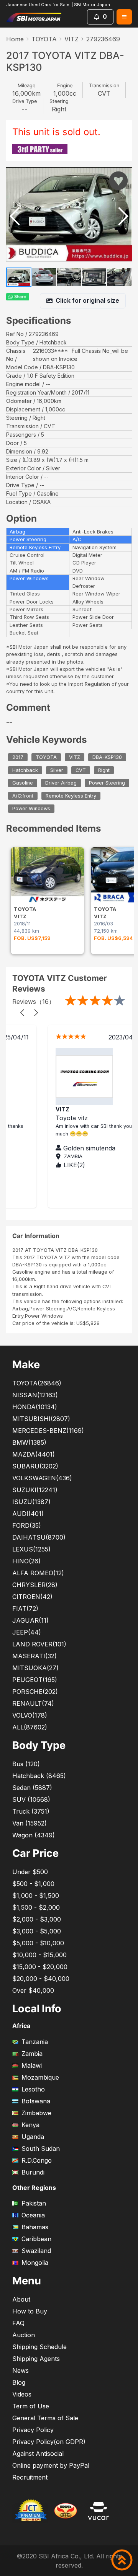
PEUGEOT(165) (35, 1680)
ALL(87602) (30, 1727)
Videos (22, 2394)
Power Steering (107, 783)
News (21, 2370)
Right (104, 770)
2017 (18, 757)
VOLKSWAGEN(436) (42, 1478)
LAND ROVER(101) (39, 1644)
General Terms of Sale (45, 2418)
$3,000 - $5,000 (37, 1931)
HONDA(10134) (35, 1407)
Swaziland (36, 2251)
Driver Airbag (61, 783)
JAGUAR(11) (30, 1620)
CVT (81, 770)
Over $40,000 (33, 1990)
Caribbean (36, 2239)
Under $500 (30, 1872)
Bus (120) (26, 1764)
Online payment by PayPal (51, 2465)
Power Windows (31, 809)
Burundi (33, 2172)
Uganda (33, 2137)
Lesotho (33, 2089)
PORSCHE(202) (35, 1692)
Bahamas (35, 2227)
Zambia (32, 2054)
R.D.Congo (37, 2160)
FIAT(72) (25, 1609)
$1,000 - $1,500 (36, 1896)
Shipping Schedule (39, 2347)
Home (15, 39)
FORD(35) (27, 1525)
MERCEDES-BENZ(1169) (48, 1431)
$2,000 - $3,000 (37, 1919)
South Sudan (41, 2149)
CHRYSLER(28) (35, 1585)
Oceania (33, 2215)
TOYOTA (44, 39)
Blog (19, 2382)
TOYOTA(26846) (37, 1383)
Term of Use (31, 2406)
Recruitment (30, 2477)
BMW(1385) (29, 1442)
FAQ (18, 2323)
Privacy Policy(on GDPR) (49, 2442)
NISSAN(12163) (35, 1395)
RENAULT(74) (33, 1703)
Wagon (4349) (34, 1835)
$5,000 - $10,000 (38, 1943)
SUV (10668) (31, 1799)
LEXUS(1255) (31, 1549)
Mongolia (35, 2263)
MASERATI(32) (34, 1656)
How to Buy (30, 2311)
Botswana (36, 2101)
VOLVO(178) (30, 1715)
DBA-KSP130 (107, 757)
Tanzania (35, 2042)
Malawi (32, 2065)
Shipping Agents (36, 2359)
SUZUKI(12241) (35, 1490)
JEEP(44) (27, 1632)
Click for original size (87, 300)
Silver (57, 770)
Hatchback (25, 770)
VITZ (71, 39)
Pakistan (34, 2203)
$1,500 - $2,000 (36, 1907)
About (21, 2299)
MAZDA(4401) (34, 1454)
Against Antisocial (38, 2454)
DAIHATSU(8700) (39, 1537)
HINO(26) (26, 1561)
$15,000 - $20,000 (40, 1967)
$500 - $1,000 (33, 1884)
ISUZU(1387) (31, 1502)
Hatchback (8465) (39, 1776)
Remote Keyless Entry (71, 796)
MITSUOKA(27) (35, 1668)
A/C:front (23, 796)
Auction (24, 2335)
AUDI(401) (28, 1514)
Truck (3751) (31, 1811)
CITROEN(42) (32, 1597)
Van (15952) (30, 1823)
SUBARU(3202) (35, 1466)
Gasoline (23, 783)
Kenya (30, 2125)
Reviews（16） (34, 1002)
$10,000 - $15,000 (39, 1955)
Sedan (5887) (32, 1788)
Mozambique (40, 2077)
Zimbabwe (36, 2113)
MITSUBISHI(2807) (41, 1419)
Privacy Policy (33, 2430)
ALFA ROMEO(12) (38, 1573)
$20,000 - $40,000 (41, 1979)
